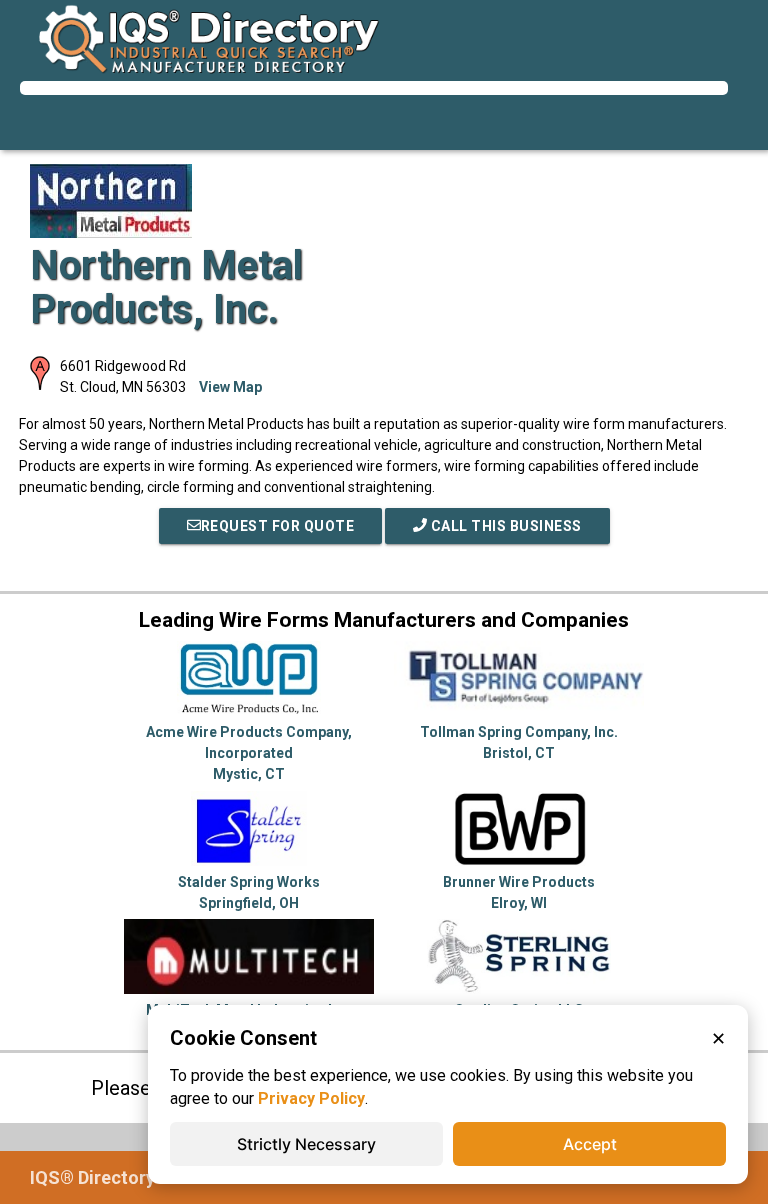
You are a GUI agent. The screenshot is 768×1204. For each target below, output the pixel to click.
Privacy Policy (311, 1098)
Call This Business (504, 526)
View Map (230, 387)
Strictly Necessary (306, 1144)
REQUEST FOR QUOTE (278, 526)
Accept (590, 1144)
